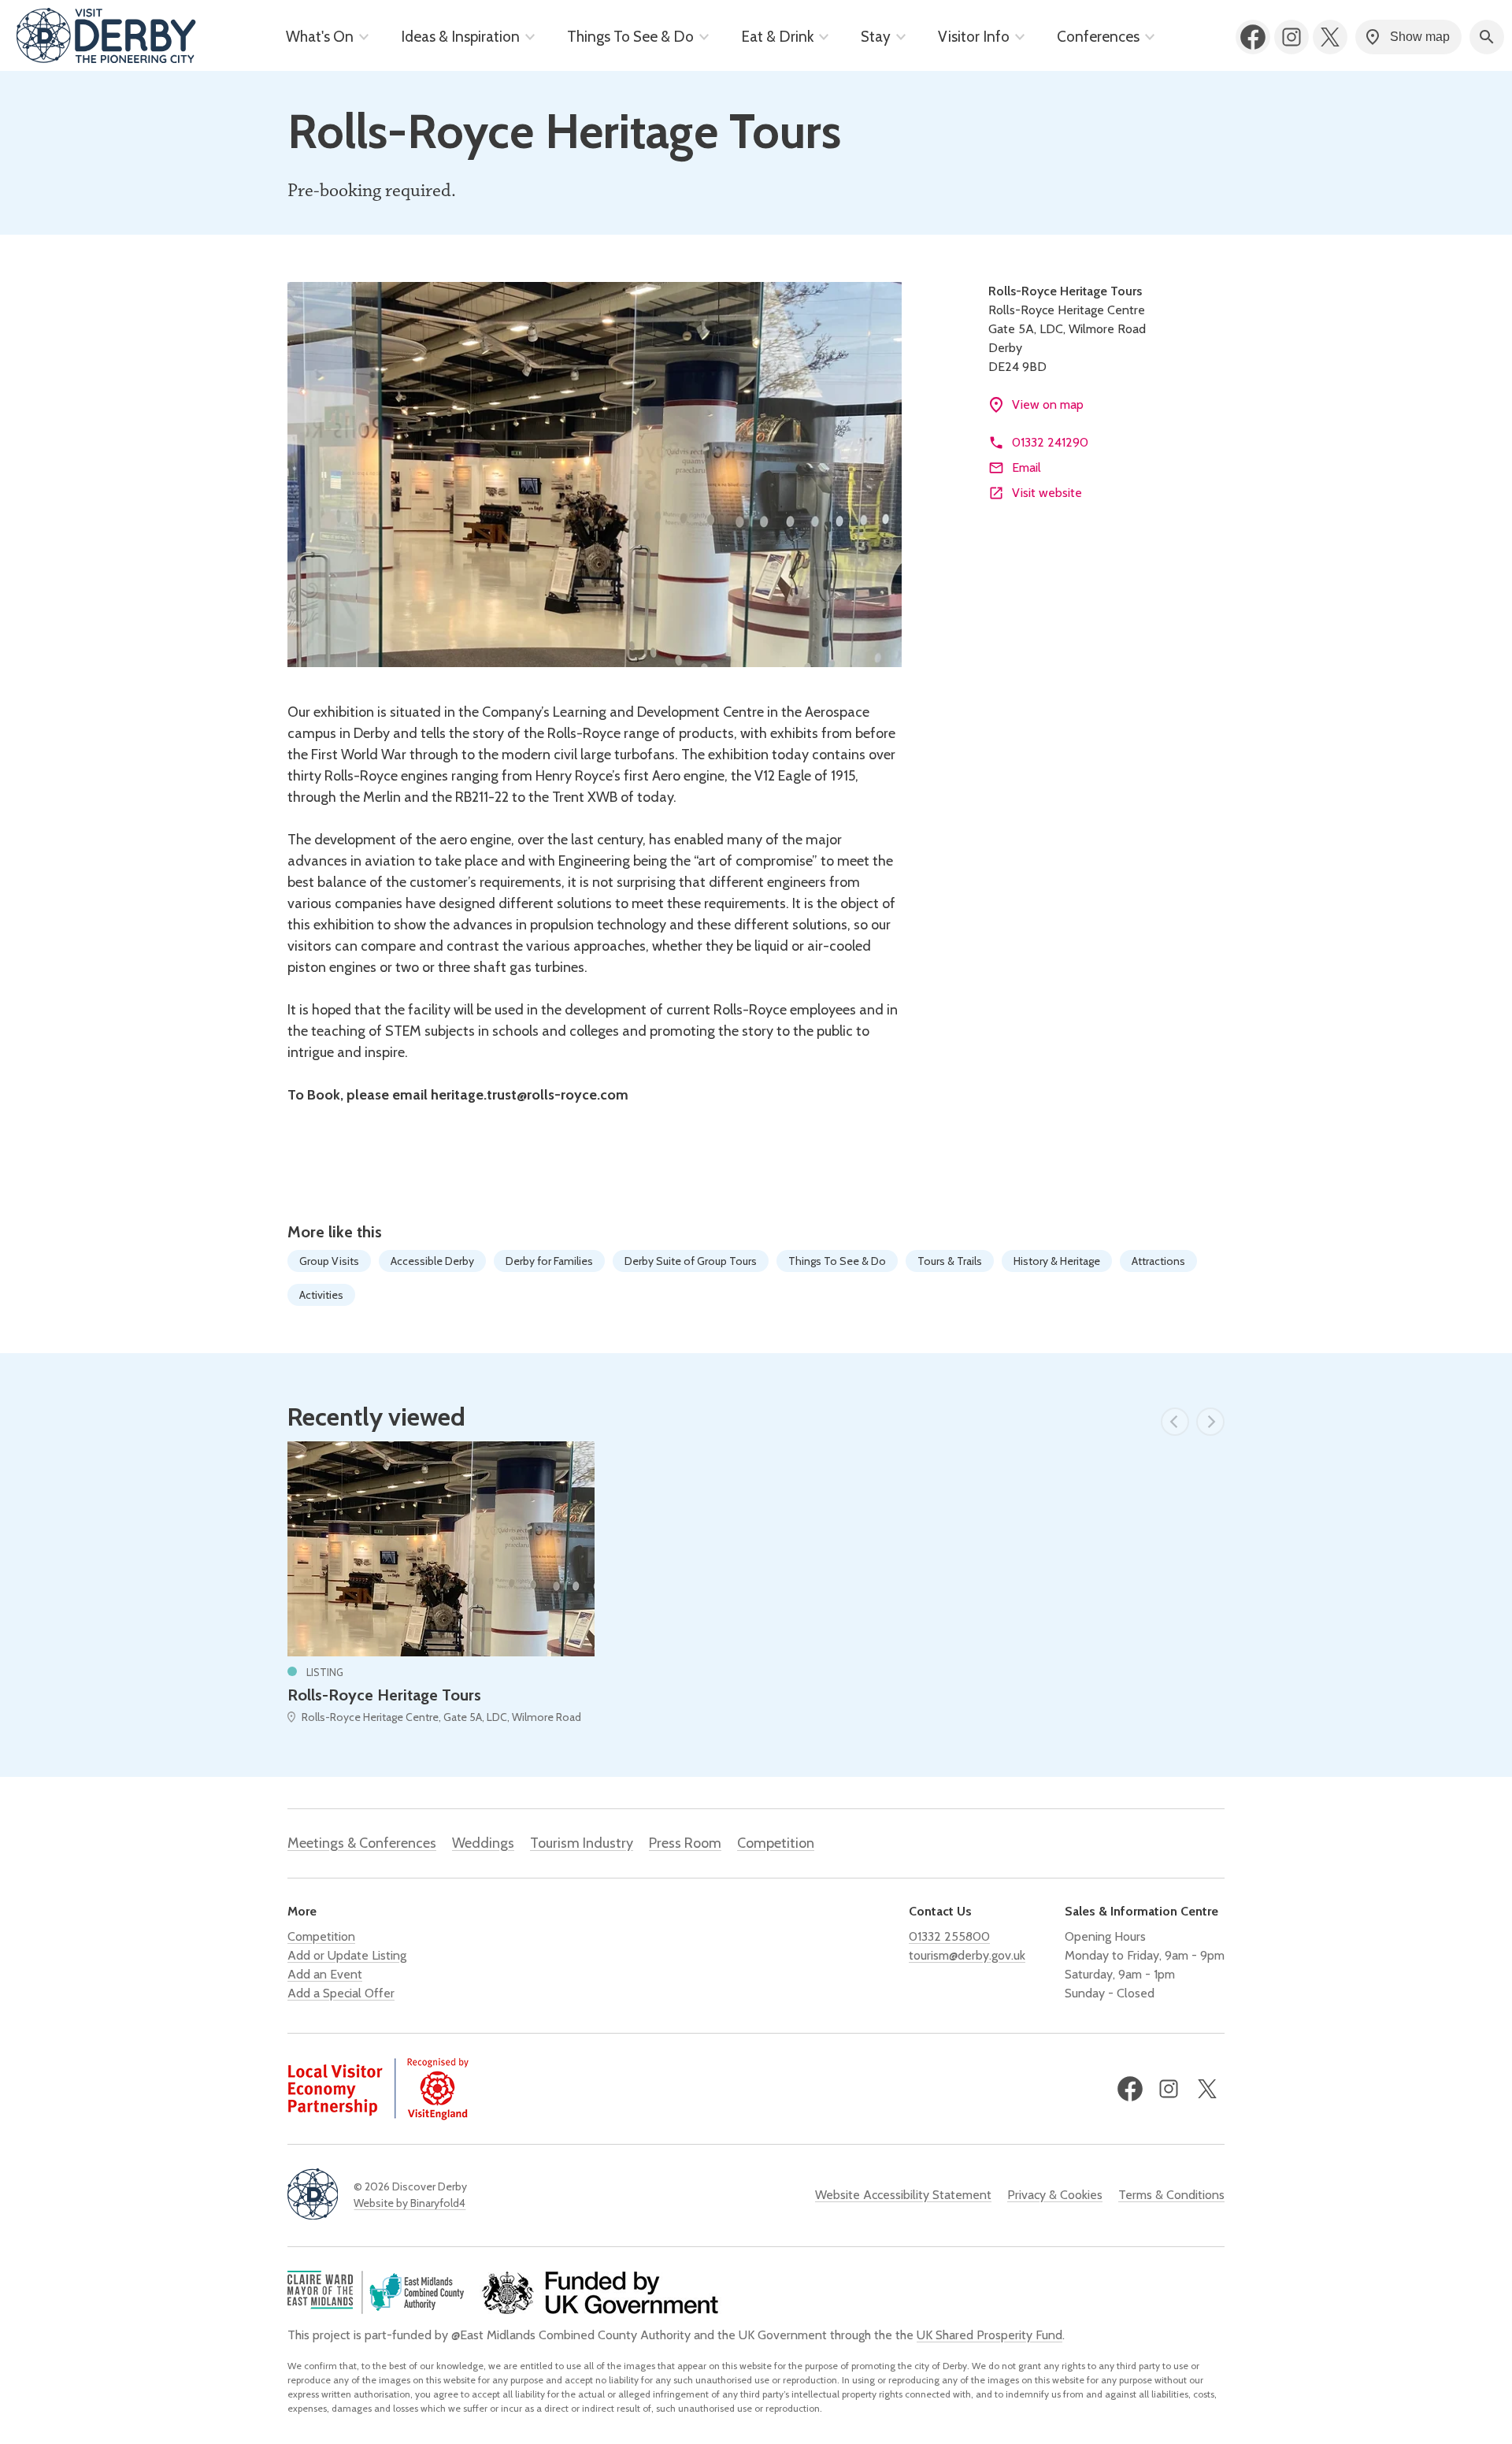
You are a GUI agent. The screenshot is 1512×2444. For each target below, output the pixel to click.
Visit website (1047, 493)
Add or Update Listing (347, 1955)
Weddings (483, 1843)
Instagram (1291, 37)
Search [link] (1487, 37)
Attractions (1158, 1261)
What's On (320, 37)
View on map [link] (1048, 404)
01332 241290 (1050, 442)
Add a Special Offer (341, 1993)
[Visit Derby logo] (106, 37)
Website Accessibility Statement (903, 2195)
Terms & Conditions (1171, 2195)
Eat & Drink (777, 37)
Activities (321, 1295)
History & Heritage (1057, 1261)
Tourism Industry (582, 1843)
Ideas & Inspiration (460, 37)
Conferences (1098, 37)
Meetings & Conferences (362, 1843)
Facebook (1253, 37)
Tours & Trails (950, 1261)
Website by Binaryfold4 (409, 2203)
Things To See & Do (630, 37)
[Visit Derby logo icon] (313, 2196)
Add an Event (325, 1974)
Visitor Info (974, 37)
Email (1027, 467)
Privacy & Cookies (1055, 2195)
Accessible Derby (432, 1261)
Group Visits (329, 1261)
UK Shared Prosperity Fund (989, 2335)
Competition (776, 1843)
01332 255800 (949, 1936)
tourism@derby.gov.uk (967, 1955)
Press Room (685, 1843)
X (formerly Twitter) (1330, 37)
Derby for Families (549, 1261)
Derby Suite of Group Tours (691, 1261)
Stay (876, 37)
